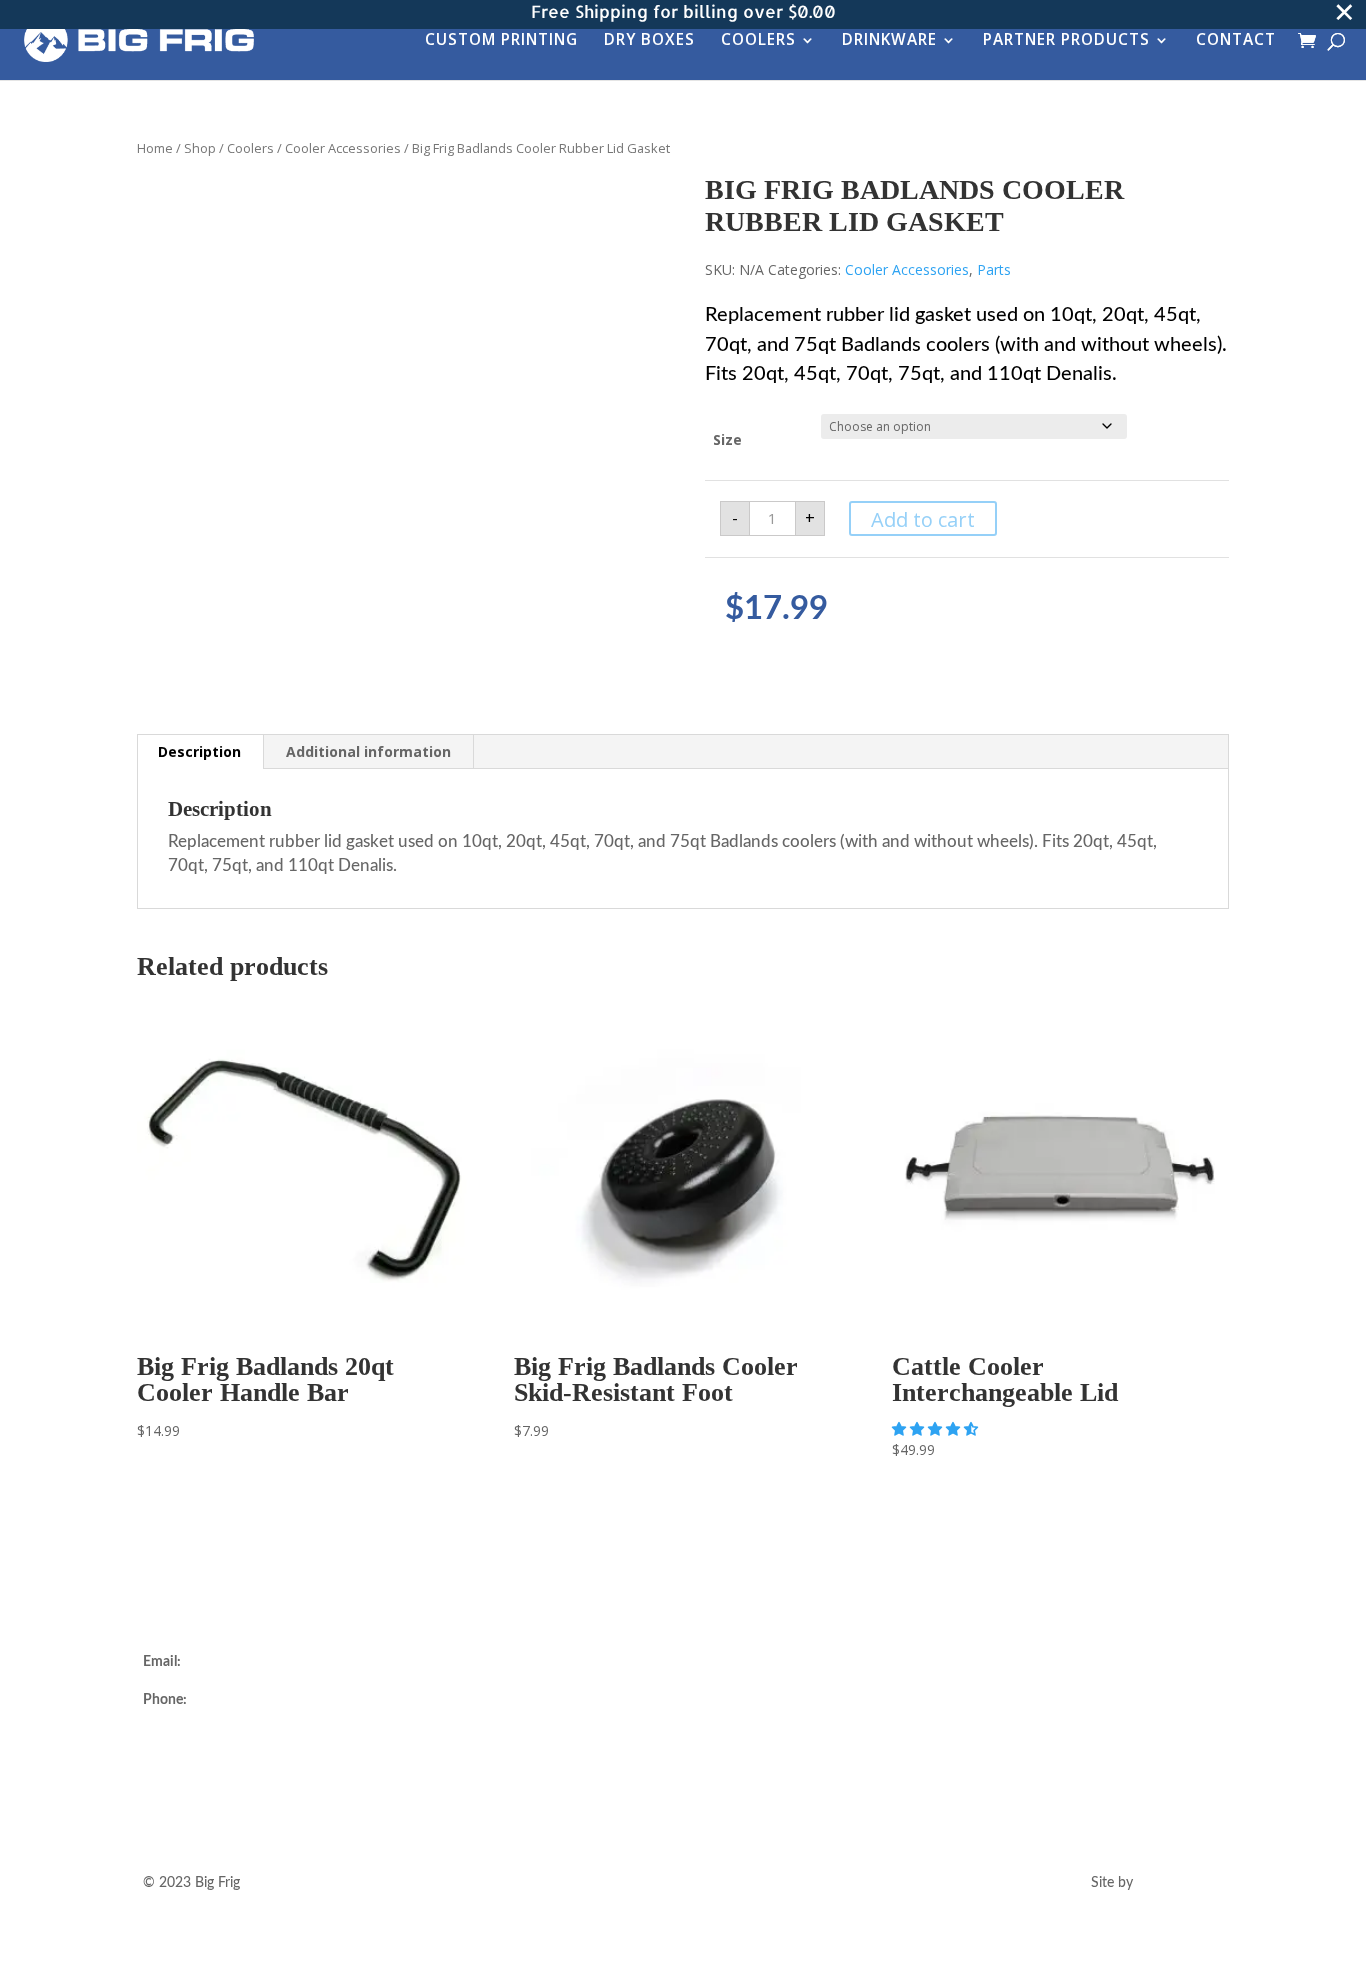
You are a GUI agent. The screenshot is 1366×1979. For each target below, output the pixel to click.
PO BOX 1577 (187, 1761)
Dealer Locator (473, 1662)
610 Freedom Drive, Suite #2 (231, 1738)
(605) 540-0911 (239, 1700)
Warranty (742, 1710)
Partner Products (1066, 41)
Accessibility (750, 1805)
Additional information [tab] (368, 751)
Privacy (735, 1781)
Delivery (738, 1662)
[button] (937, 1428)
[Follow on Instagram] (1013, 1697)
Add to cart (923, 519)
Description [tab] (199, 751)
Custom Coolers (477, 1686)
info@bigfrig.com (237, 1662)
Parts (994, 269)
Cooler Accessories (343, 148)
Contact (1236, 41)
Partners (453, 1757)
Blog (441, 1805)
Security (738, 1757)
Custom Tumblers (482, 1710)
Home (155, 148)
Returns (737, 1686)
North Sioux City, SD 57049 (229, 1785)
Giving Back (464, 1781)
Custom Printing (501, 41)
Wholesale (460, 1733)
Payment (740, 1733)
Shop (200, 148)
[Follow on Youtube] (1093, 1697)
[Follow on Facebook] (1053, 1697)
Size (727, 439)
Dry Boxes (649, 41)
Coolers (758, 41)
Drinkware (889, 41)
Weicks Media (1180, 1883)
